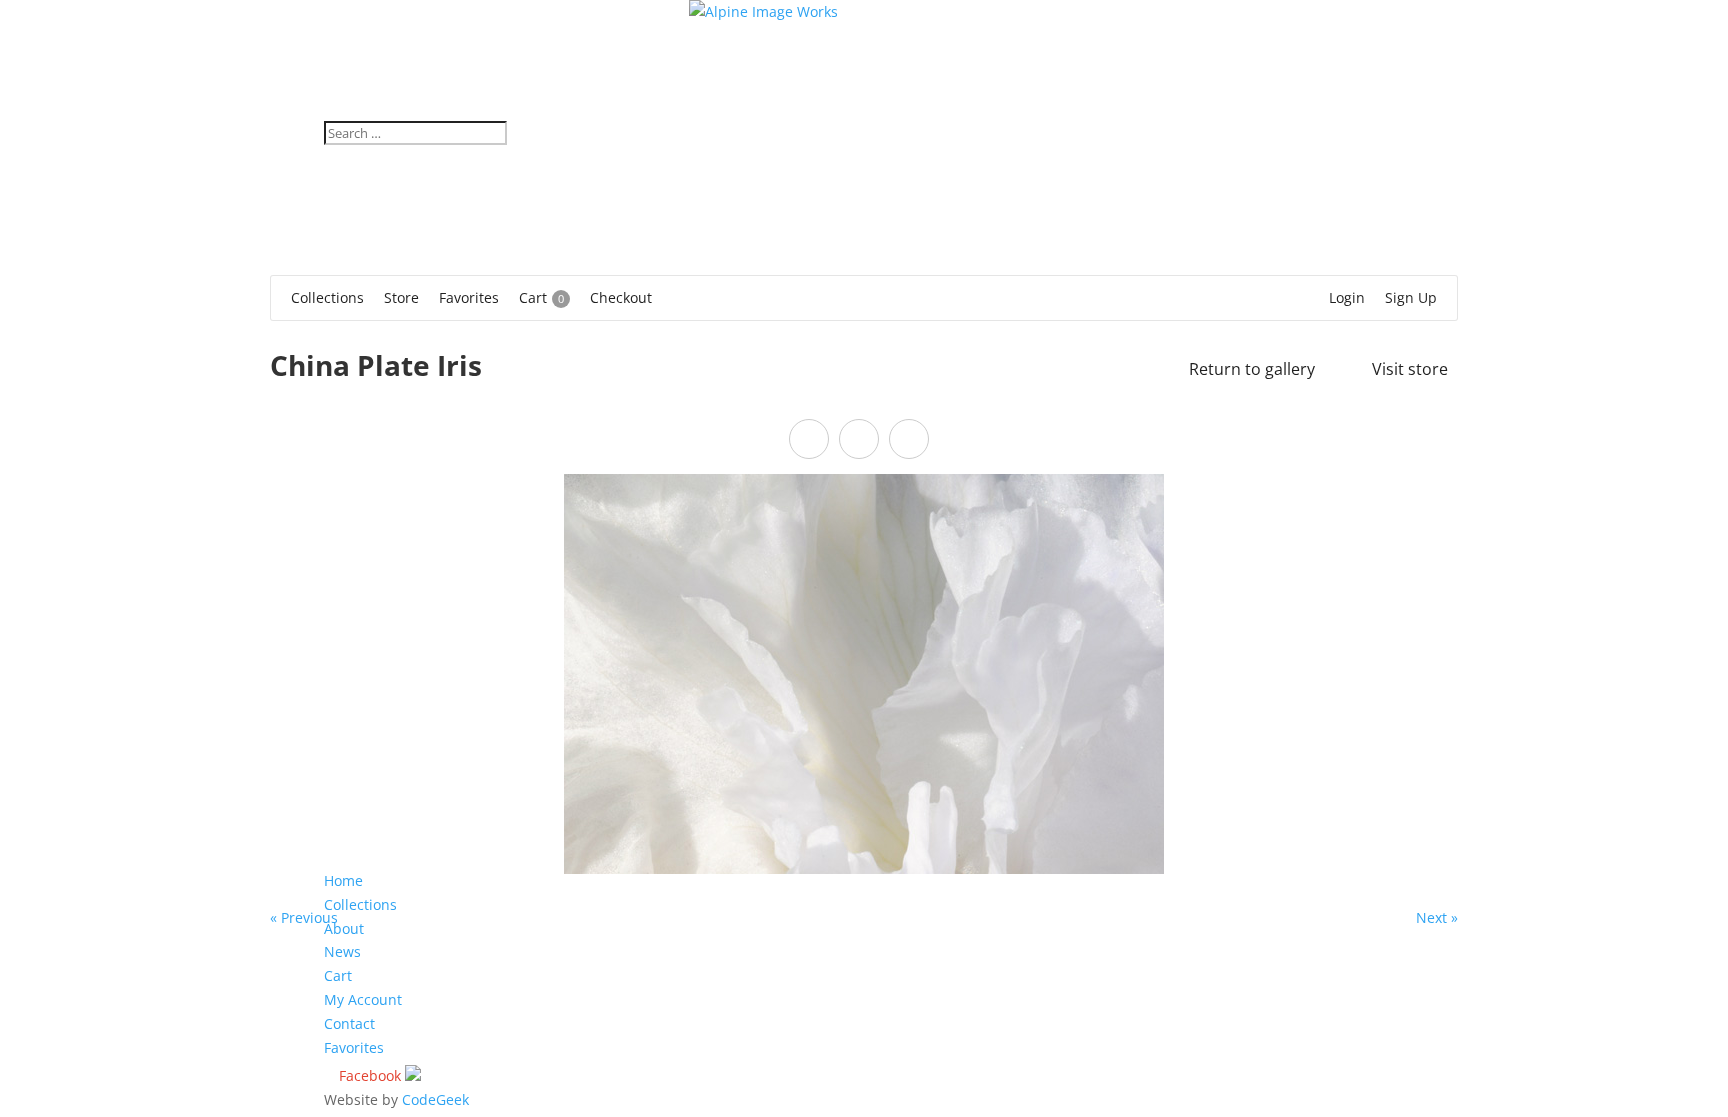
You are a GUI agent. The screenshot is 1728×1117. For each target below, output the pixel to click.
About (344, 928)
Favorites (354, 1047)
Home (343, 880)
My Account (363, 999)
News (342, 951)
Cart (338, 975)
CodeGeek (435, 1099)
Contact (349, 1023)
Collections (360, 904)
